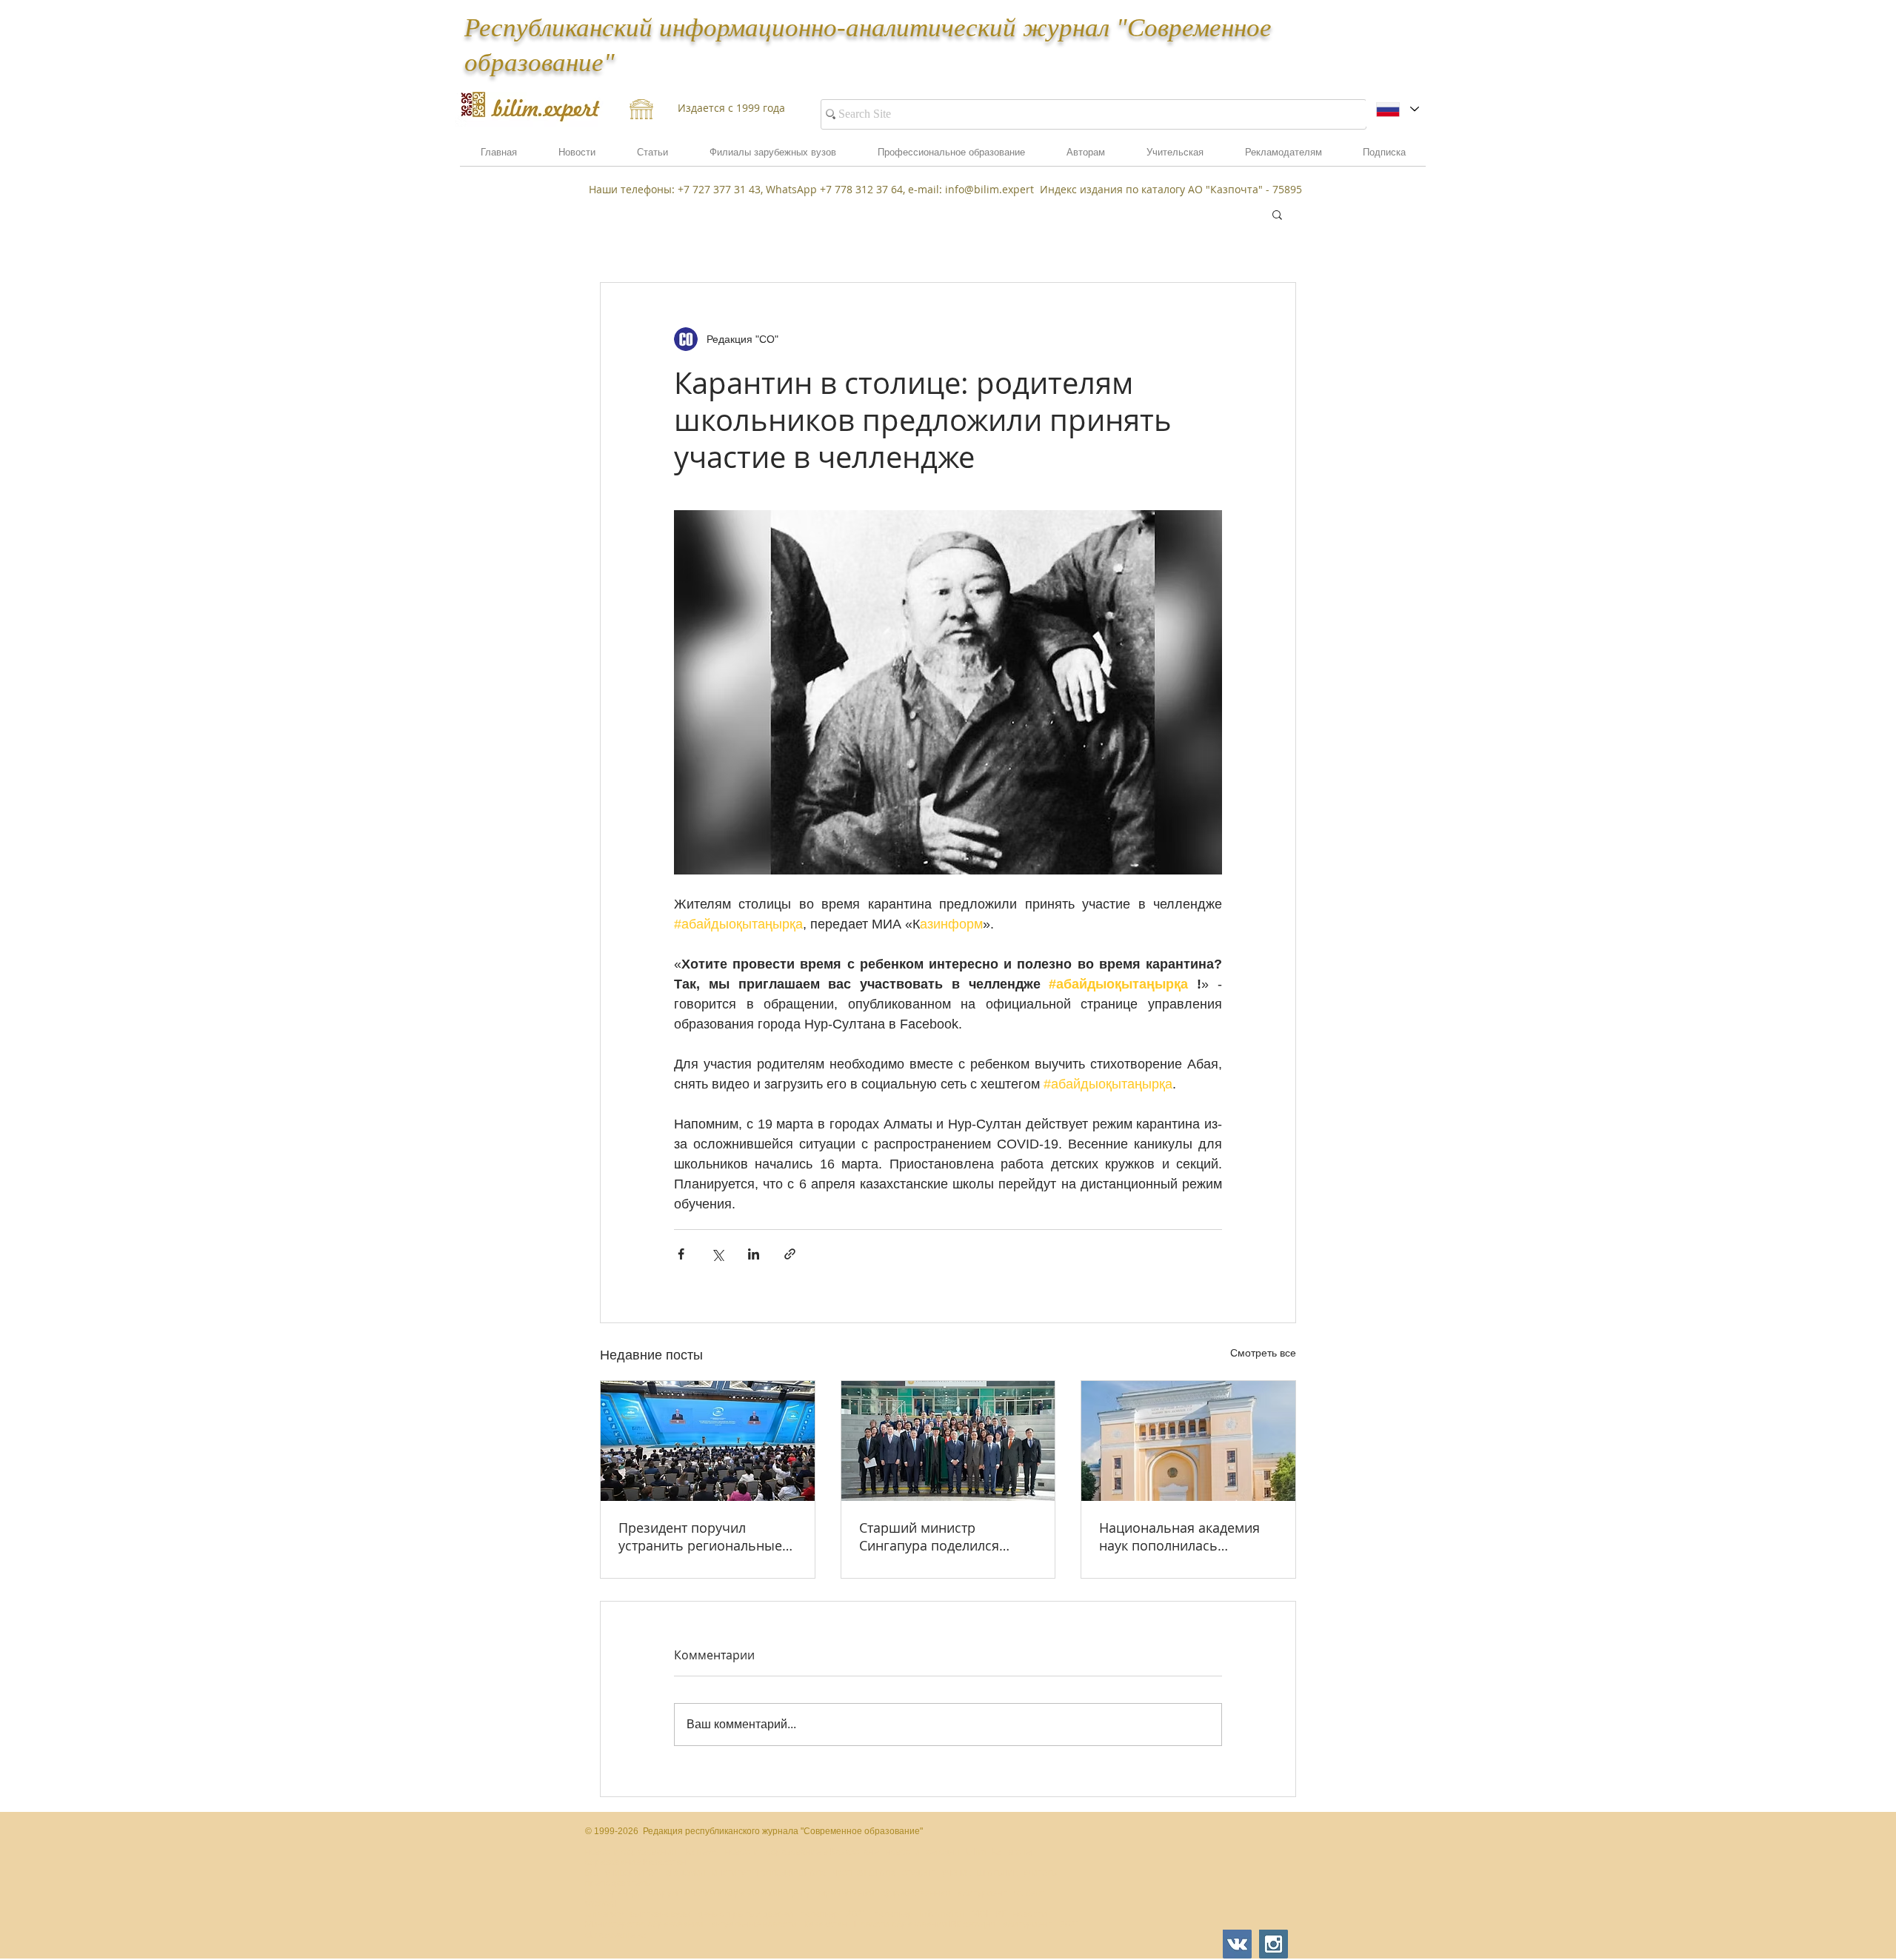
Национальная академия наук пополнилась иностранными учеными (1179, 1536)
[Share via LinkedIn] (754, 1254)
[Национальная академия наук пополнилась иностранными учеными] (1188, 1441)
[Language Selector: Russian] (1397, 109)
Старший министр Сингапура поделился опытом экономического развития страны (939, 1536)
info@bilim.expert (989, 189)
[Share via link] (790, 1254)
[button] (1283, 157)
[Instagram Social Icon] (1274, 1944)
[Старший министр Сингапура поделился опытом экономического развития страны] (948, 1441)
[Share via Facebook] (681, 1254)
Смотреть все (1263, 1353)
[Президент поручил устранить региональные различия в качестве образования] (708, 1441)
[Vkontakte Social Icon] (1237, 1944)
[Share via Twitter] (717, 1254)
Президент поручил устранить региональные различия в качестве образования (700, 1536)
